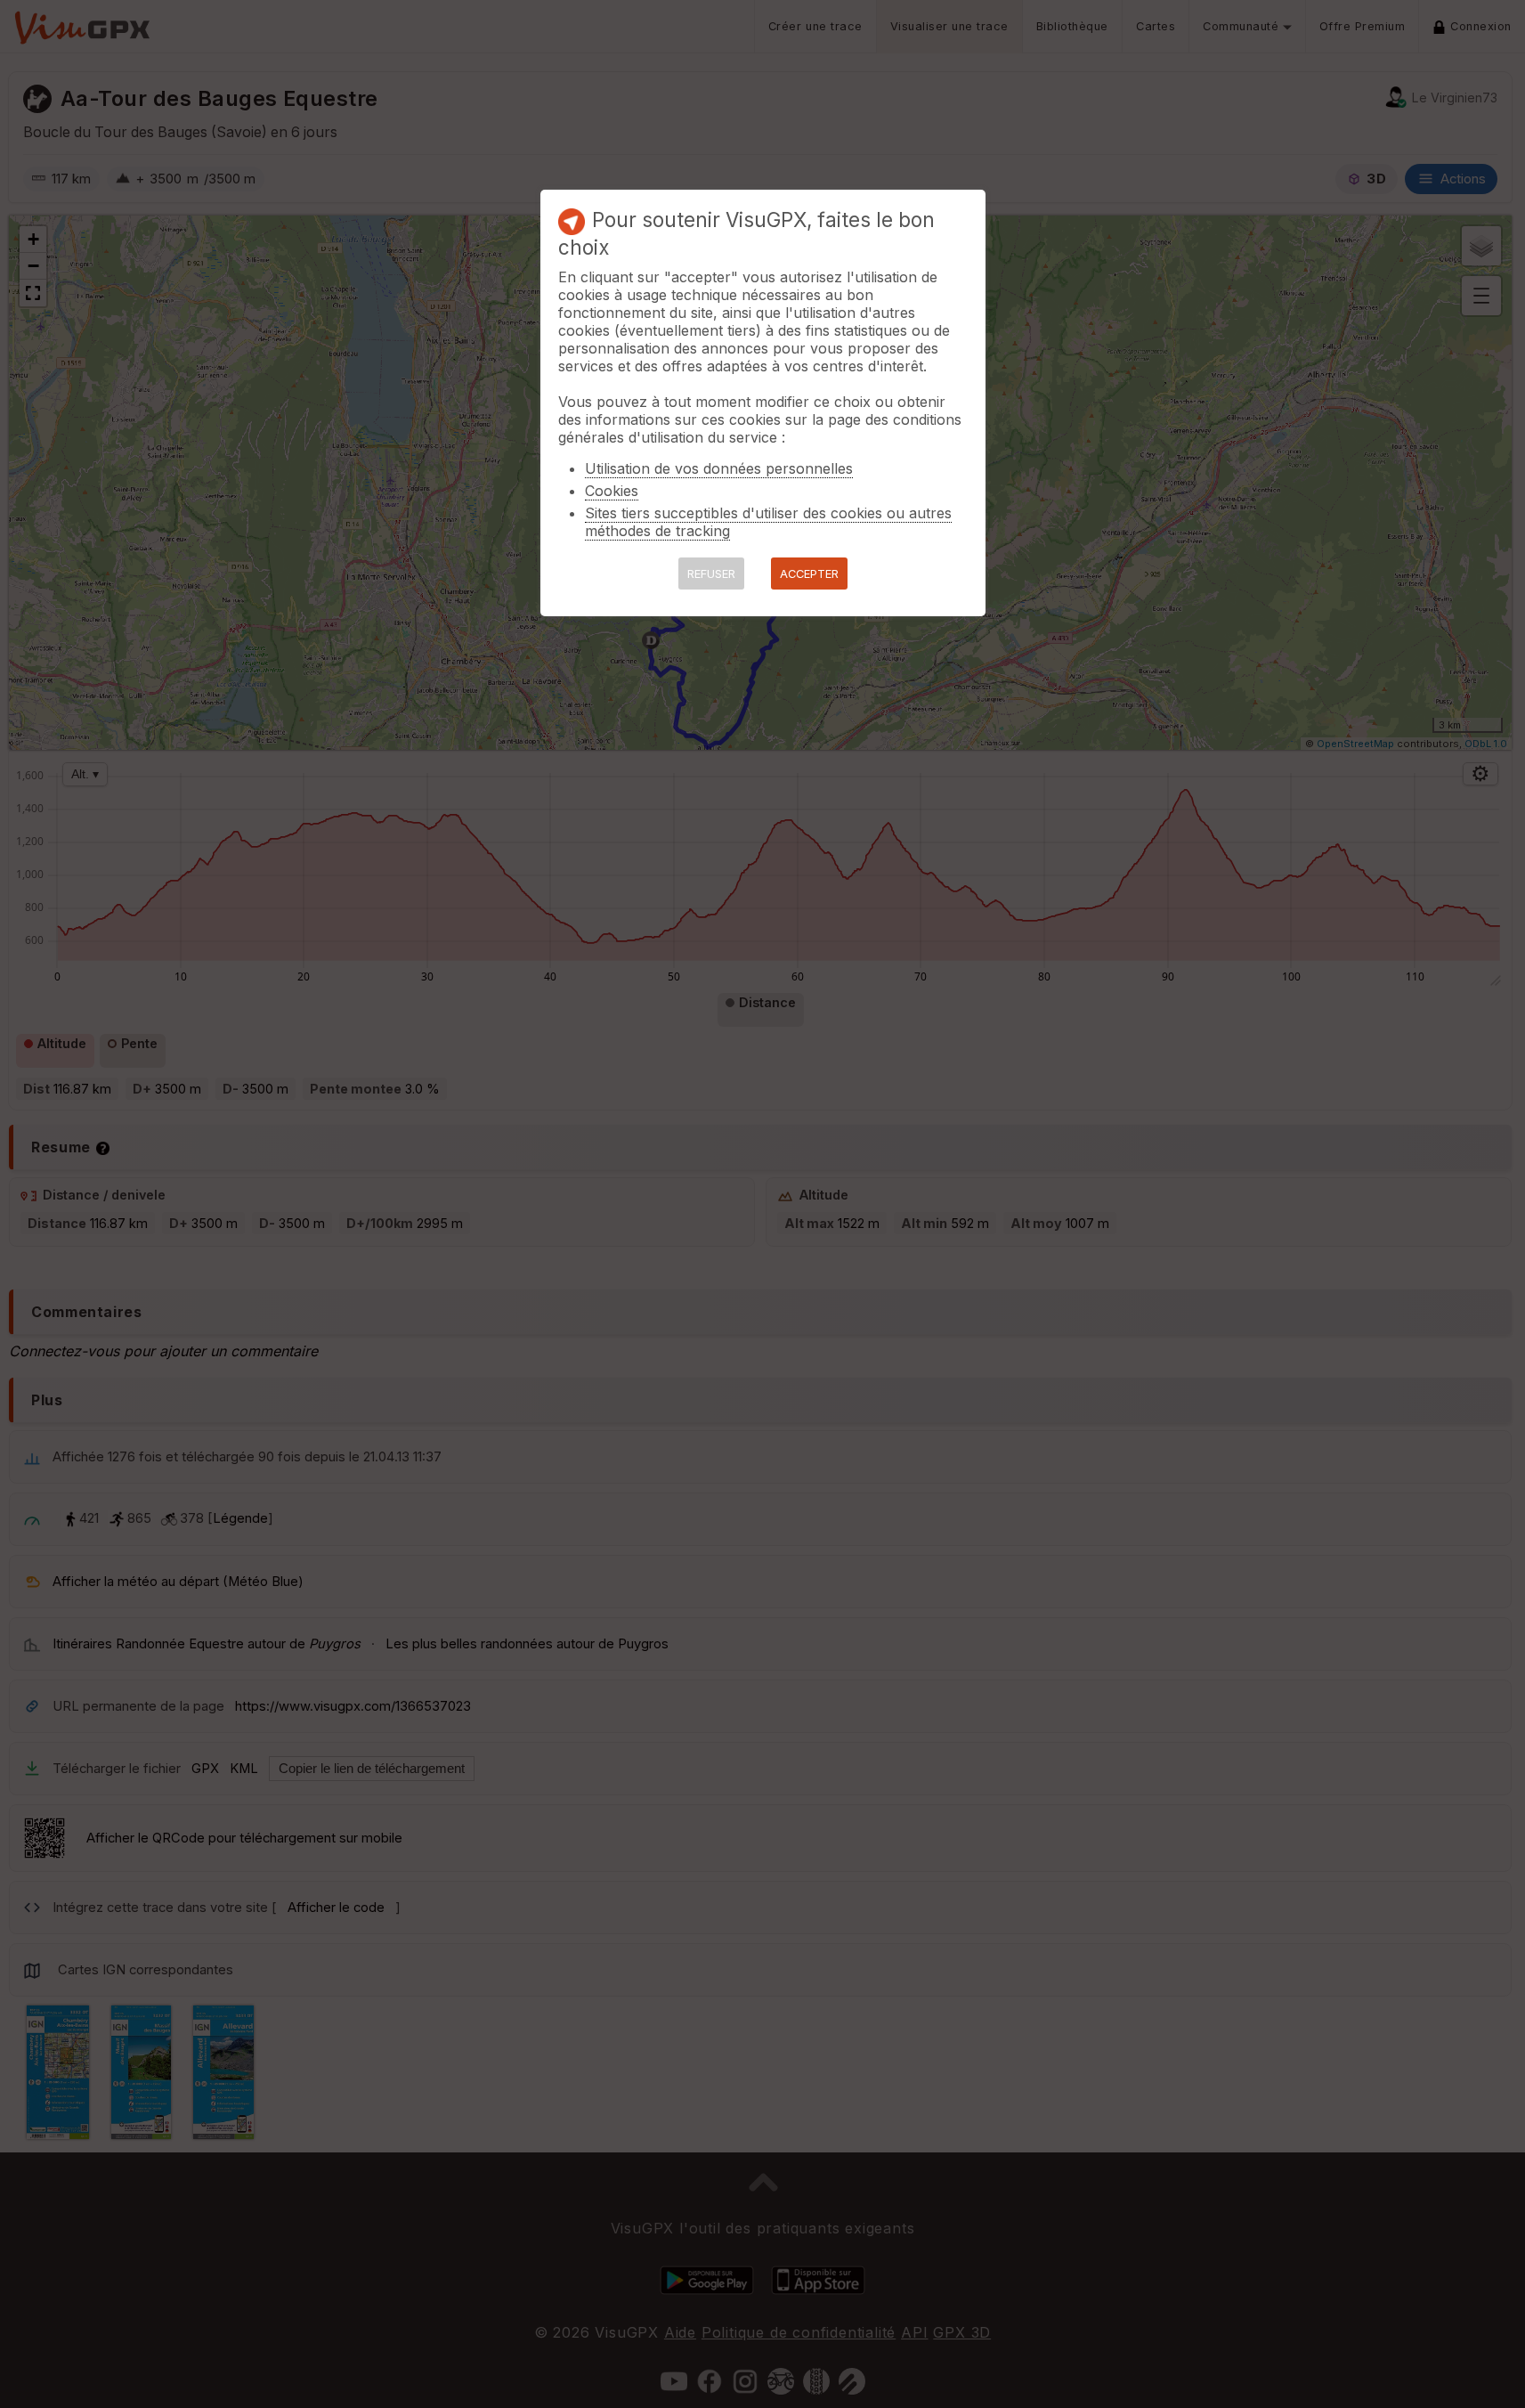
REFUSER (711, 574)
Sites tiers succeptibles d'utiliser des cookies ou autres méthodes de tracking (768, 522)
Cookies (612, 491)
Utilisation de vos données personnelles (719, 468)
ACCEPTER (809, 574)
